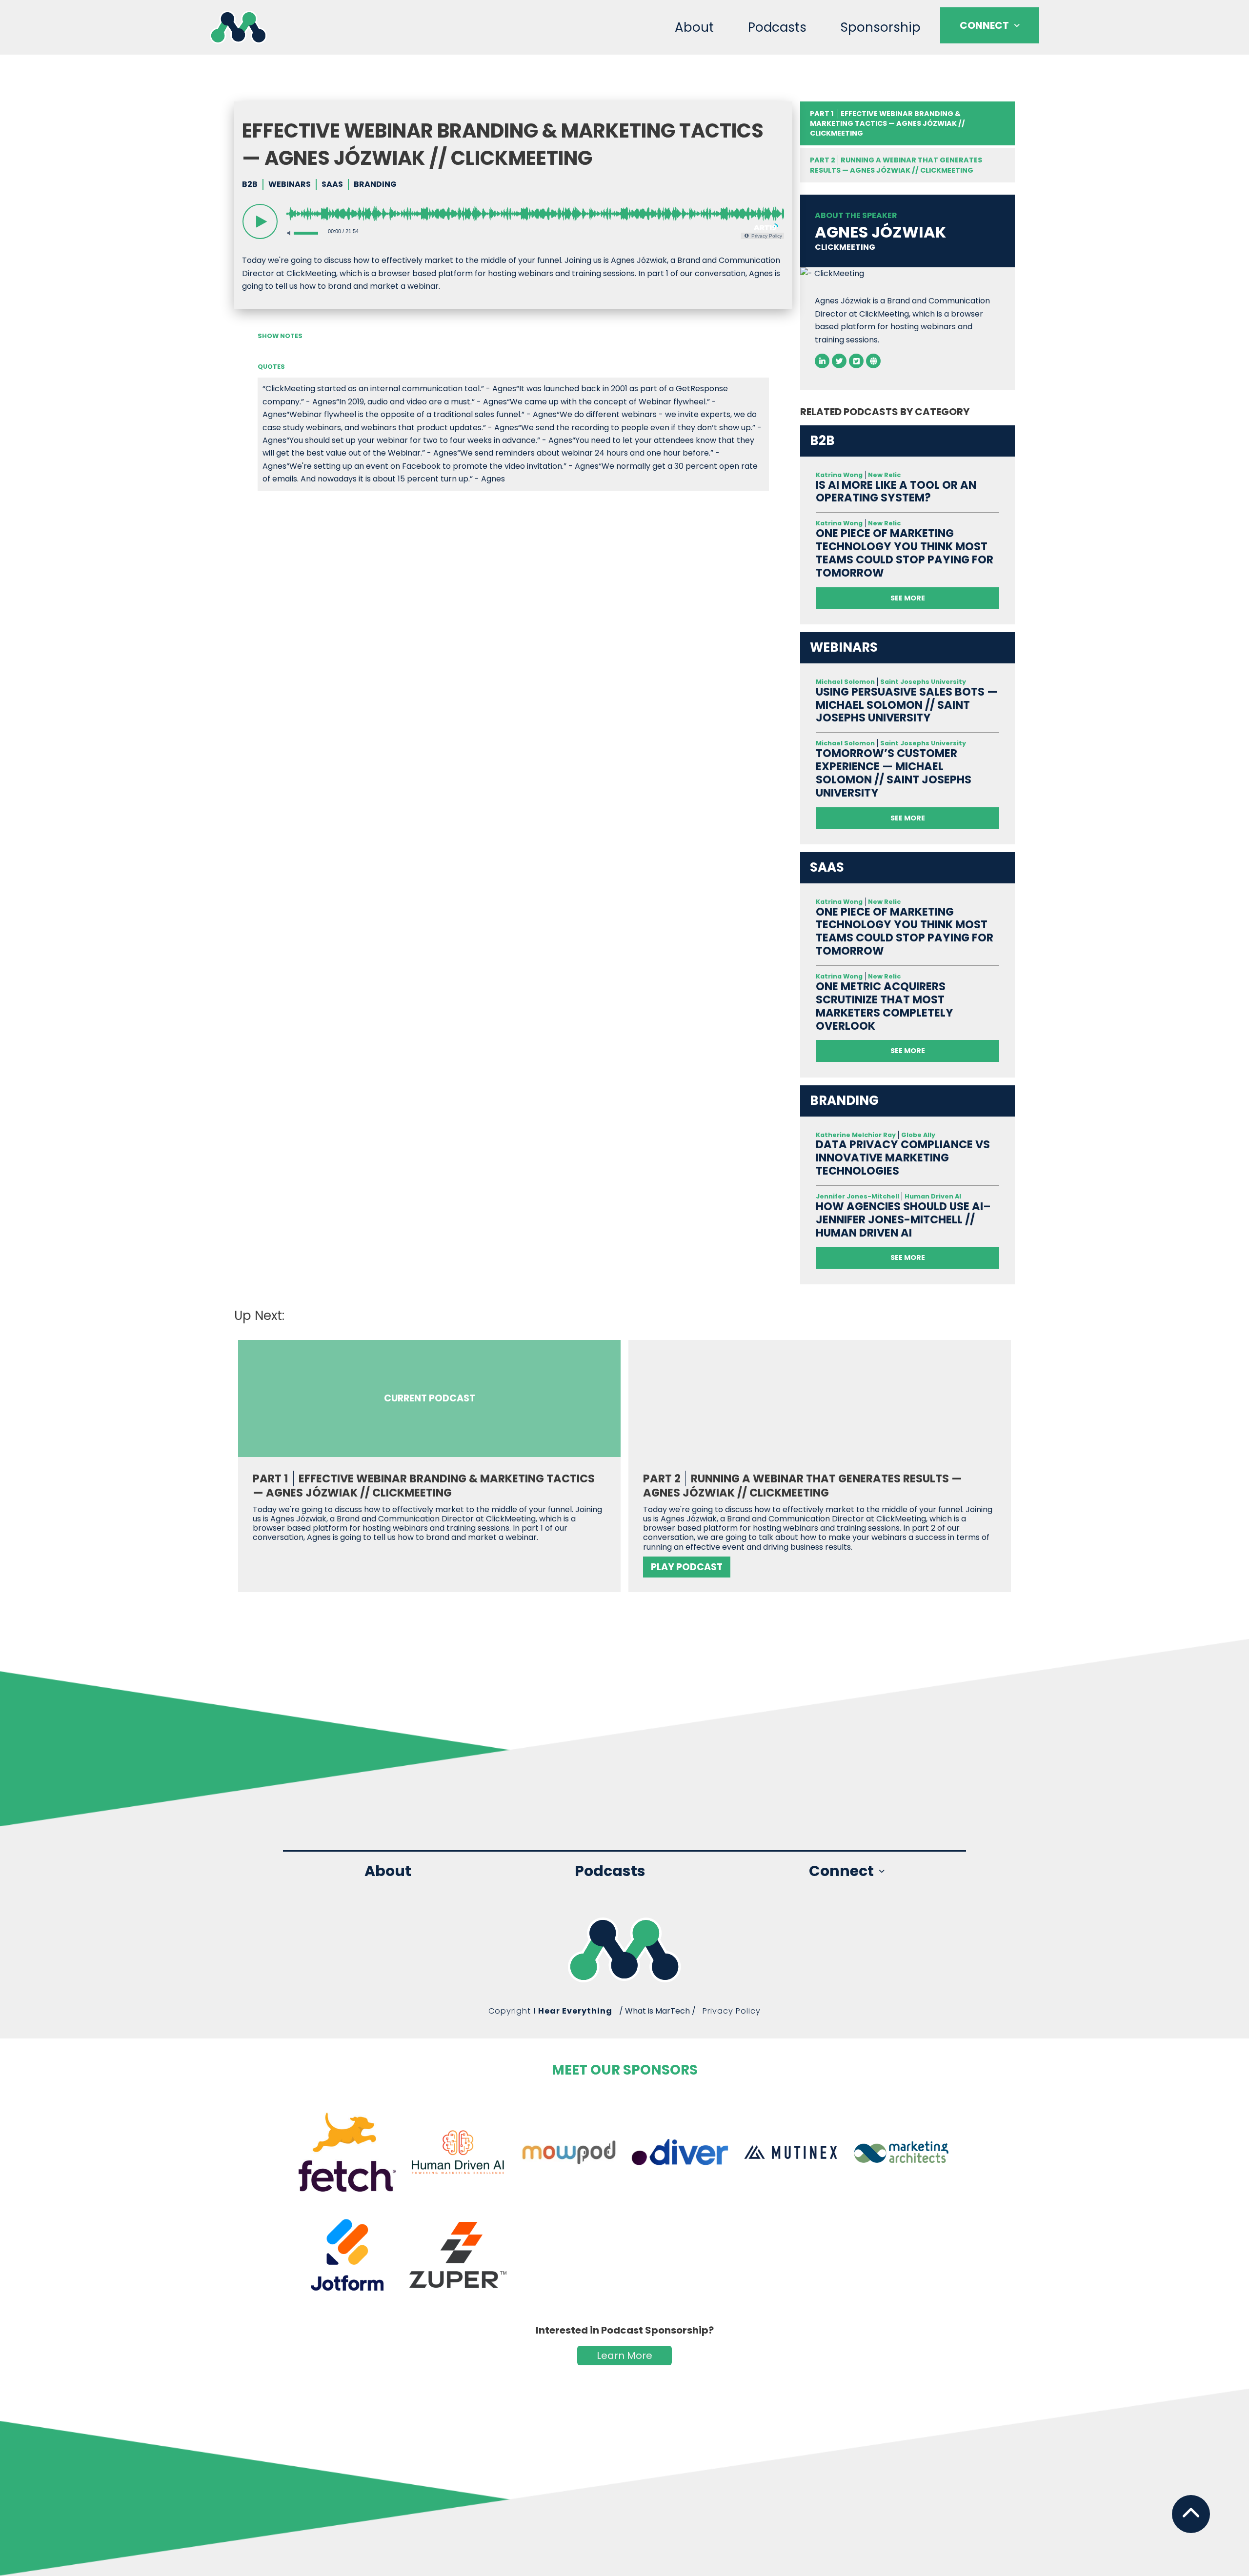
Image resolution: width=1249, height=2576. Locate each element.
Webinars (290, 184)
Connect (984, 25)
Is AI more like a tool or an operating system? (896, 492)
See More (908, 598)
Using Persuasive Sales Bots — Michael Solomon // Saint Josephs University (907, 705)
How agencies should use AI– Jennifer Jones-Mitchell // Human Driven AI (903, 1220)
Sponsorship (881, 27)
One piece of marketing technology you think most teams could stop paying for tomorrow (905, 553)
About (694, 27)
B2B (250, 184)
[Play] (260, 221)
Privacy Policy (732, 2011)
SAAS (332, 184)
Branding (375, 184)
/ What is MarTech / (657, 2011)
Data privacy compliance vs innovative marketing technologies (903, 1158)
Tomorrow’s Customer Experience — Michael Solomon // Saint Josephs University (894, 773)
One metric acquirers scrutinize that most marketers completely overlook (885, 1006)
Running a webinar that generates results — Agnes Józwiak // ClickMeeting (896, 165)
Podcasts (777, 27)
